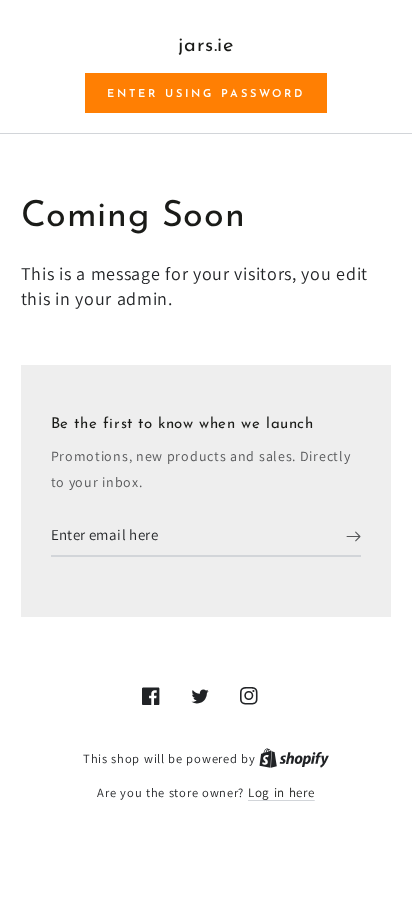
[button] (206, 93)
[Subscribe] (353, 537)
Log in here (281, 792)
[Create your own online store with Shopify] (294, 758)
